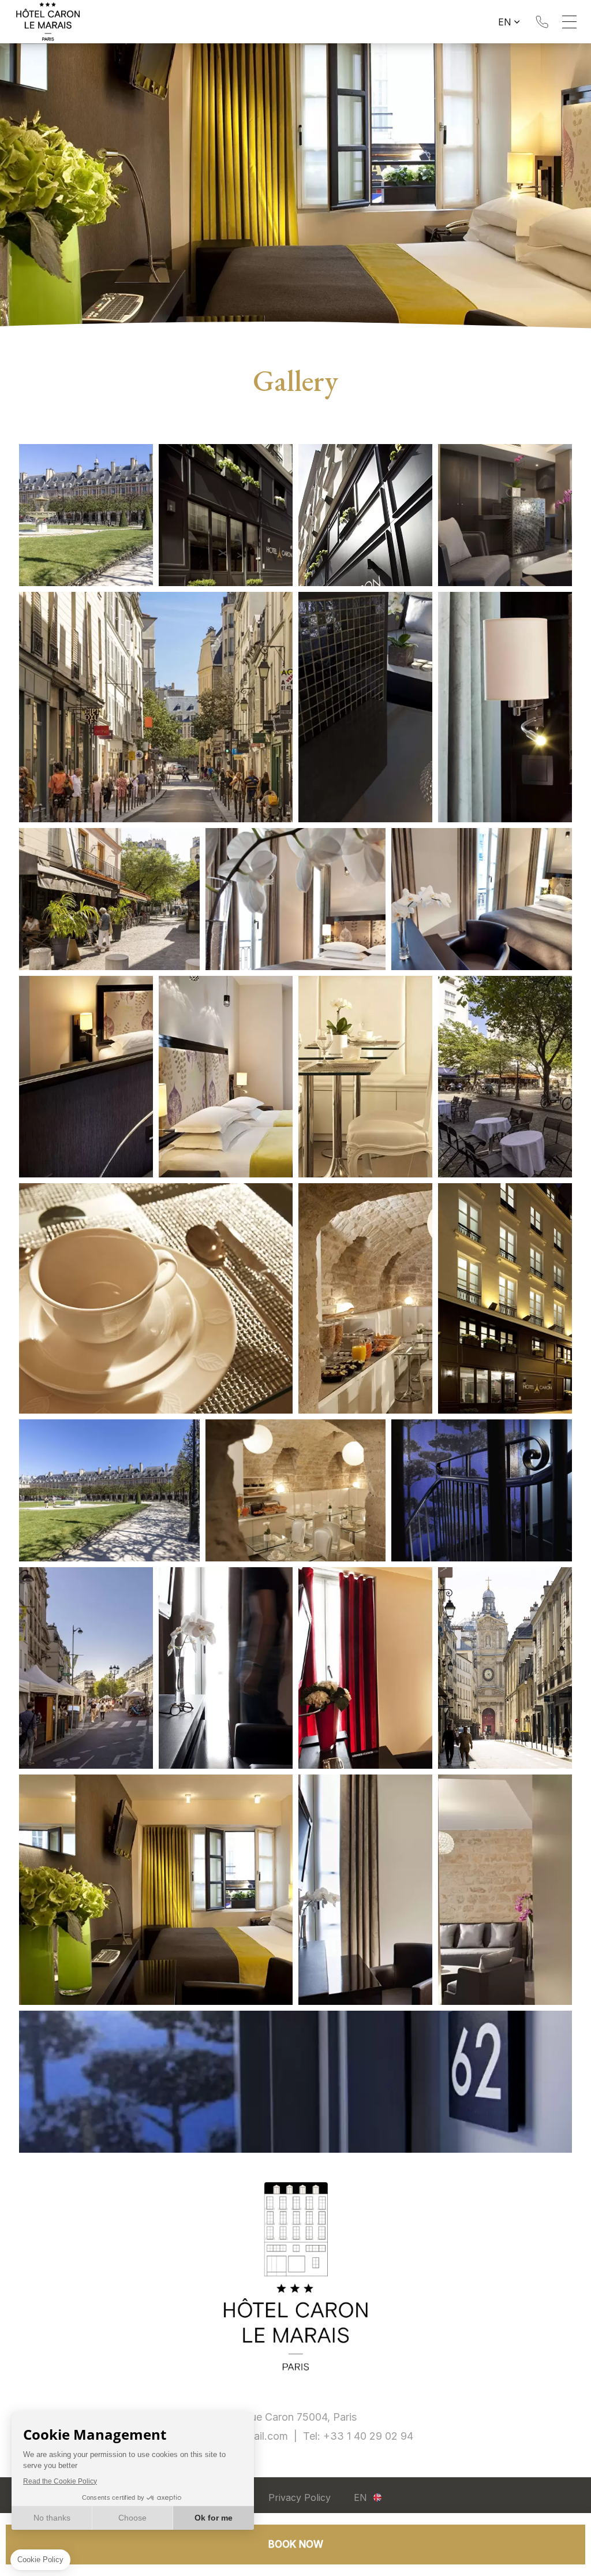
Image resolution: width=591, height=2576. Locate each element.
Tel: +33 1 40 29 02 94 (542, 22)
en (505, 22)
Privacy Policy (300, 2497)
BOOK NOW (296, 2544)
